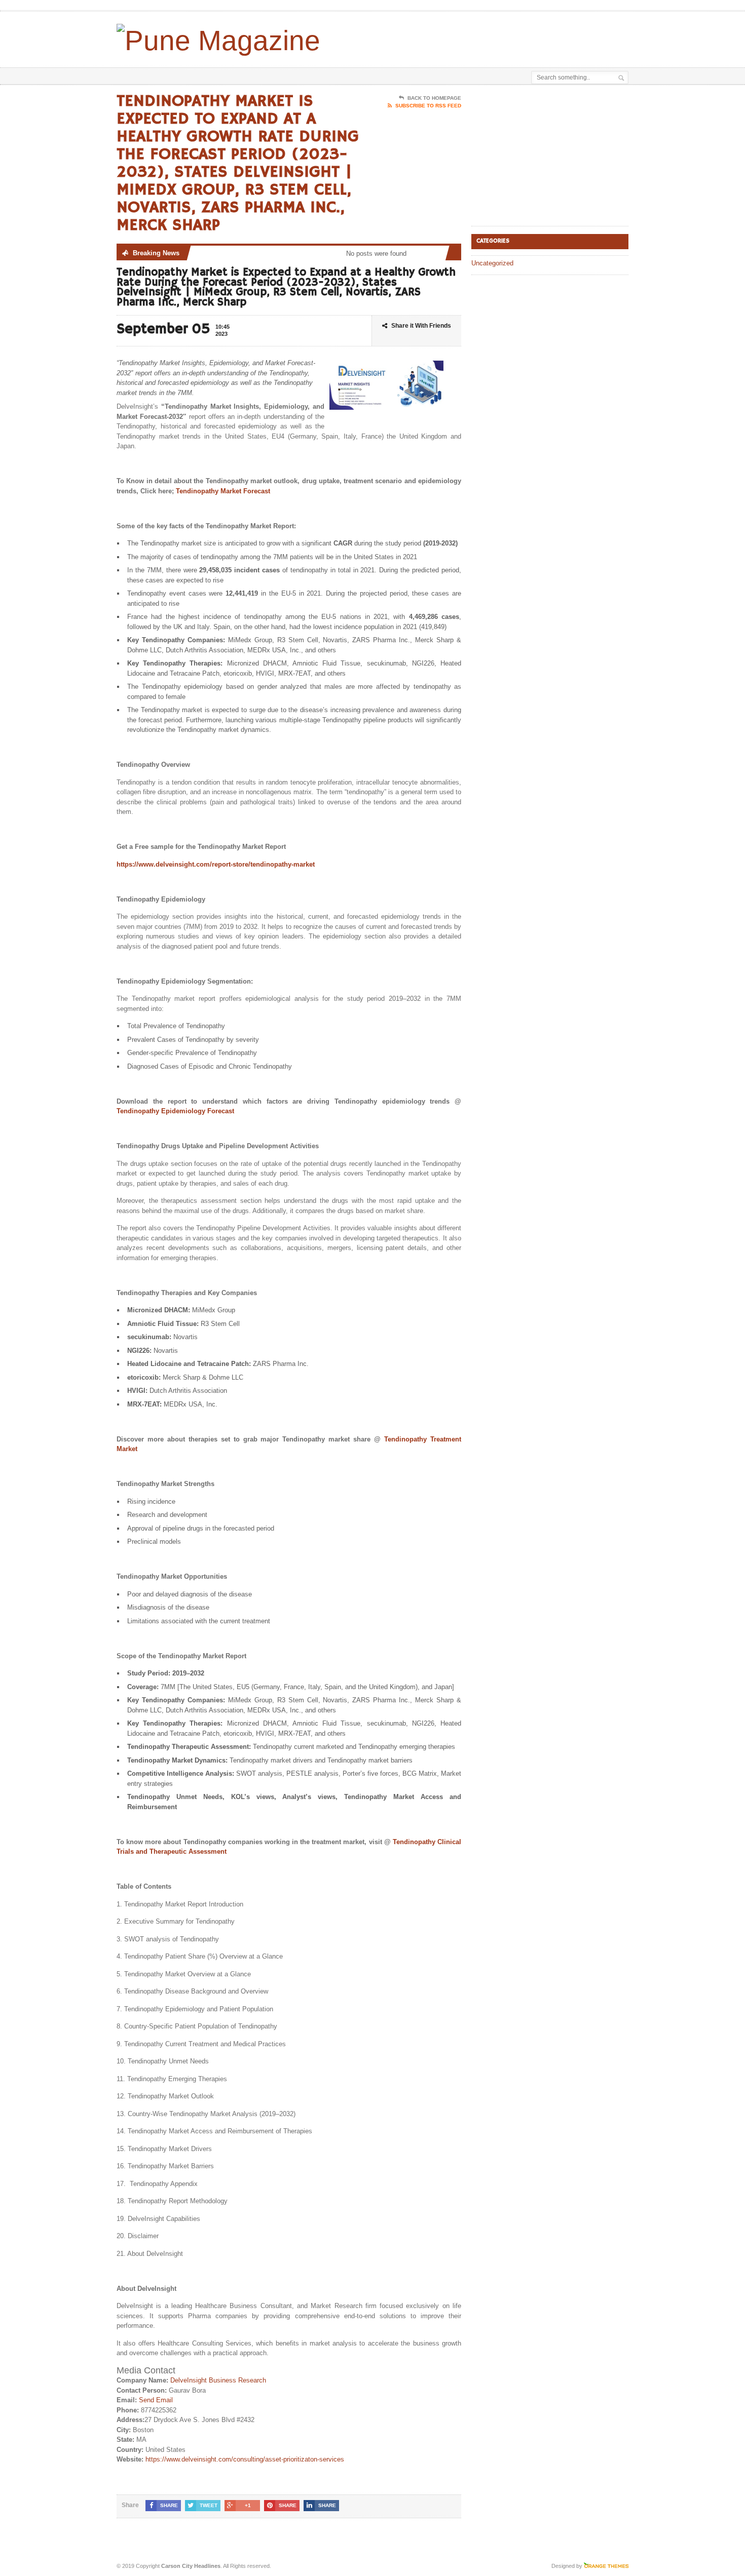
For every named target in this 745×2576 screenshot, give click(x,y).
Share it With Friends (421, 326)
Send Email (156, 2400)
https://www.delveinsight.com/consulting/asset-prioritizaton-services (245, 2459)
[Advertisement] (510, 37)
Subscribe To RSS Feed (428, 106)
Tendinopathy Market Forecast (223, 491)
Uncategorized (492, 263)
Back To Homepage (434, 98)
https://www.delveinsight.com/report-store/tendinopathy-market (216, 864)
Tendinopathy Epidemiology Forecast (175, 1111)
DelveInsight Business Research (218, 2380)
